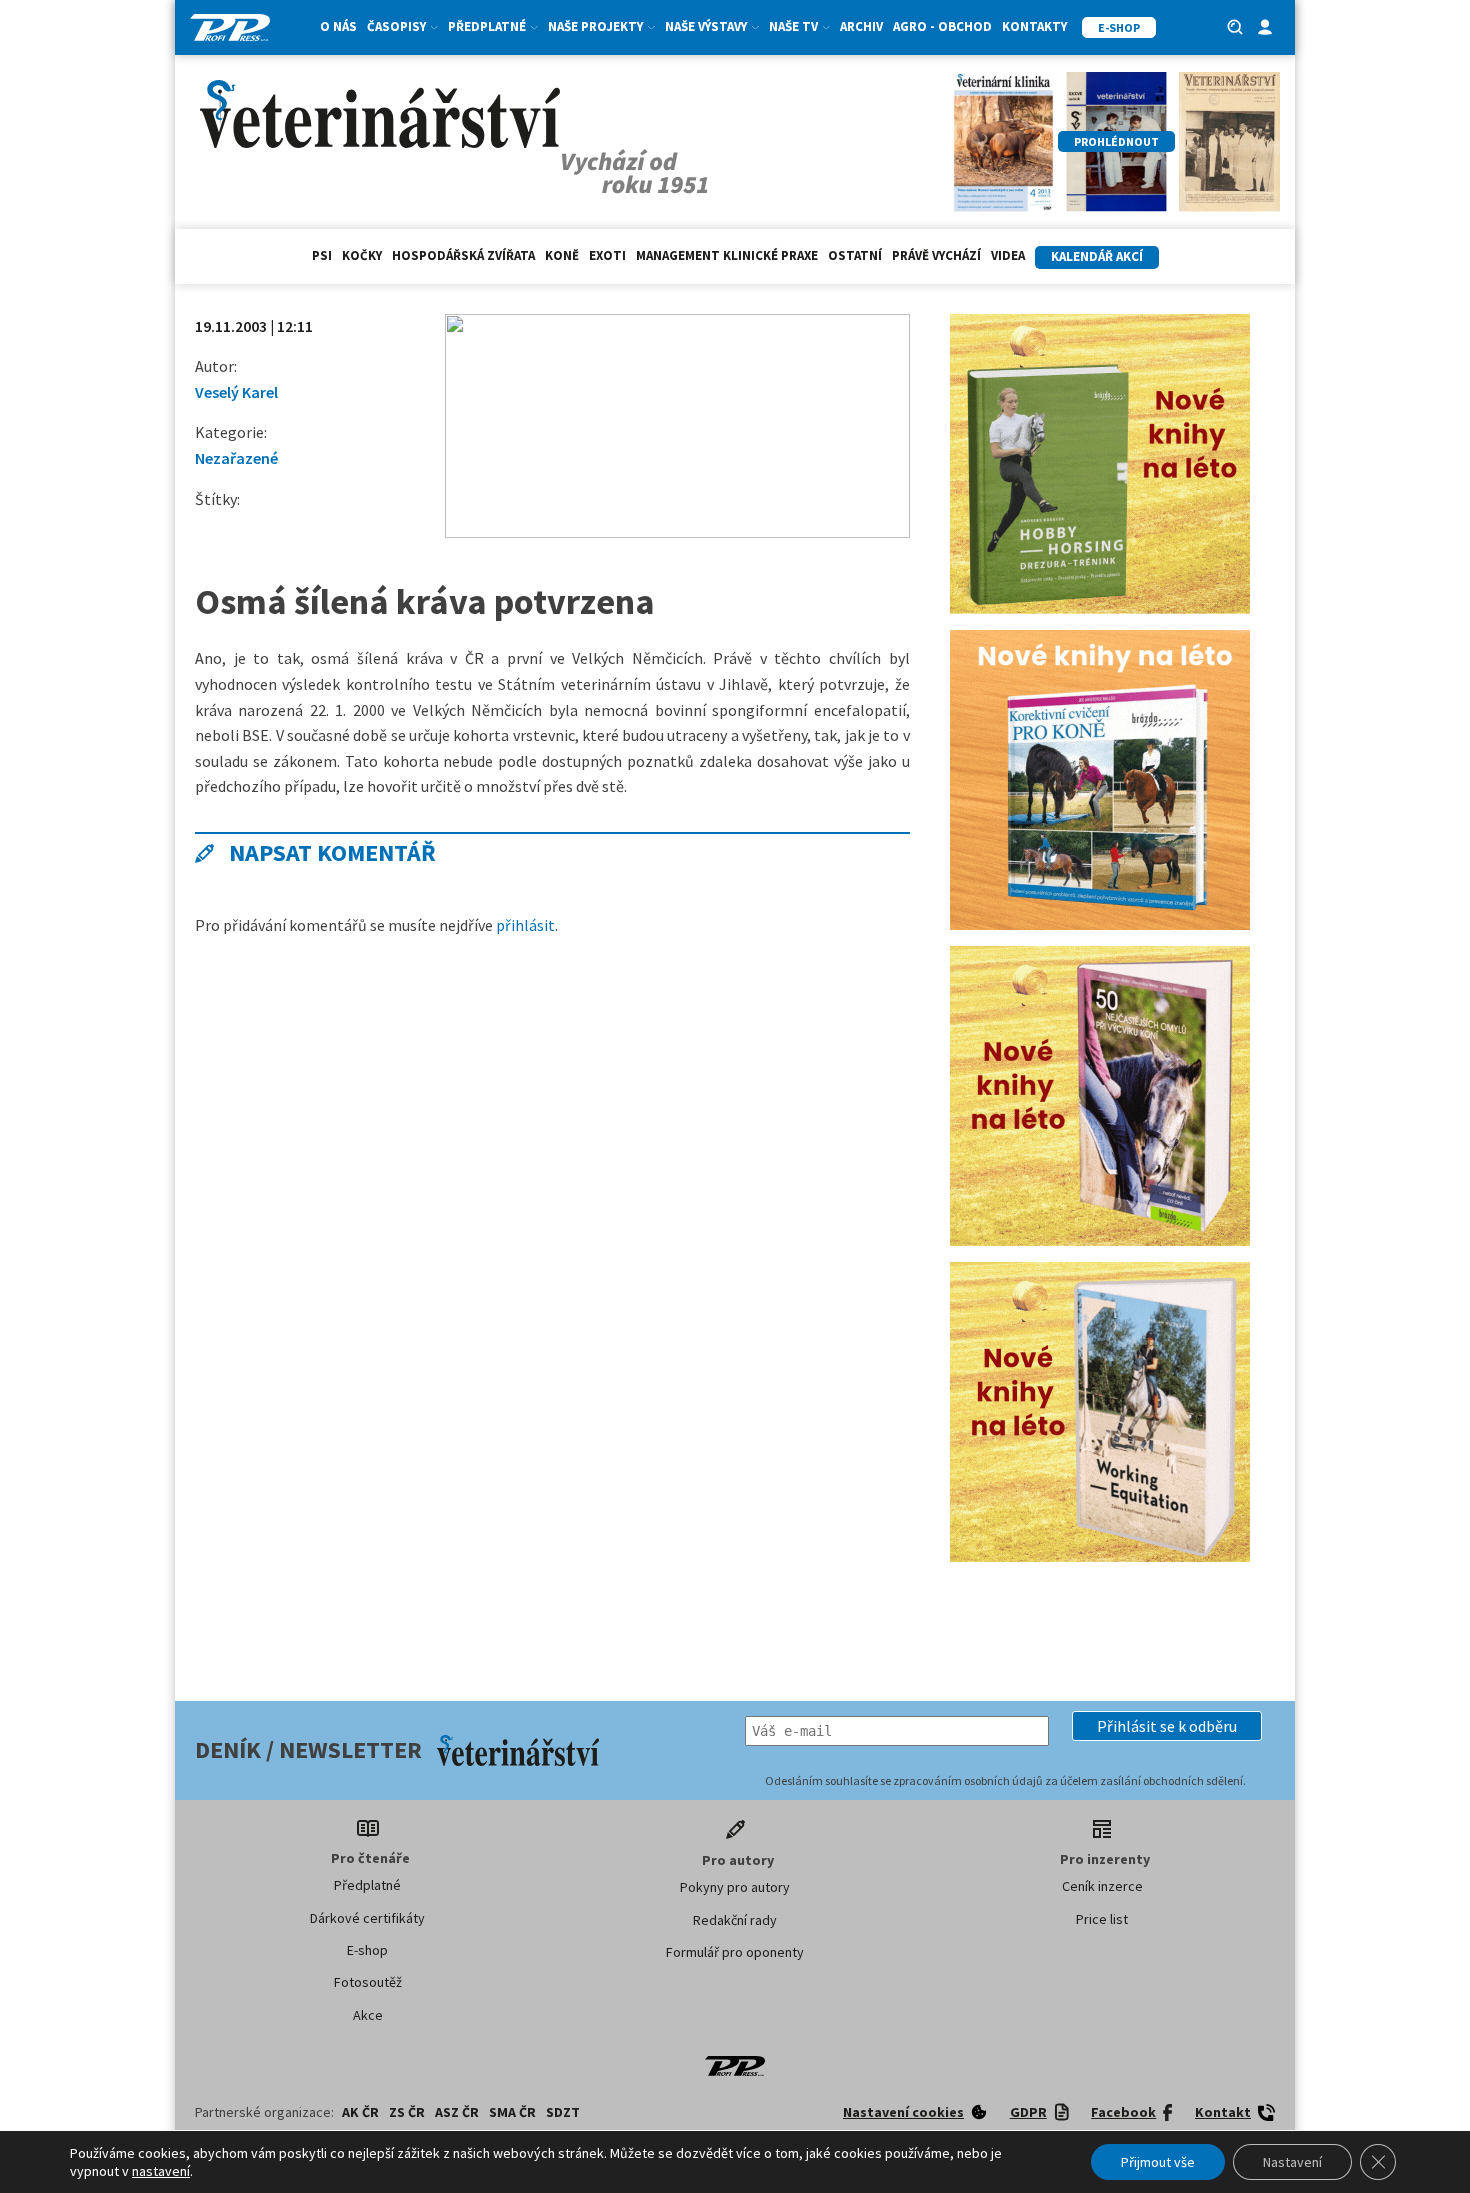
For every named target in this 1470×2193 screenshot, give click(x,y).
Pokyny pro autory (735, 1887)
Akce (368, 2015)
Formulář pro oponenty (735, 1952)
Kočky (362, 255)
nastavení (161, 2171)
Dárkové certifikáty (367, 1918)
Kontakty (1034, 26)
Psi (322, 255)
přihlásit (525, 925)
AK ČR (360, 2112)
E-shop (367, 1950)
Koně (562, 255)
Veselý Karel (236, 392)
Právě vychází (936, 255)
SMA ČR (512, 2112)
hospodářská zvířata (463, 255)
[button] (1167, 1726)
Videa (1008, 255)
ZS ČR (407, 2112)
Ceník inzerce (1102, 1886)
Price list (1102, 1919)
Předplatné (367, 1885)
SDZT (563, 2112)
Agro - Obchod (942, 26)
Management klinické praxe (727, 255)
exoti (607, 255)
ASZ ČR (457, 2112)
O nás (338, 26)
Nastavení (1292, 2162)
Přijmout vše (1158, 2162)
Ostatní (855, 255)
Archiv (861, 26)
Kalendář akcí (1097, 256)
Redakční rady (735, 1920)
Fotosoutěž (368, 1982)
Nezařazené (236, 458)
